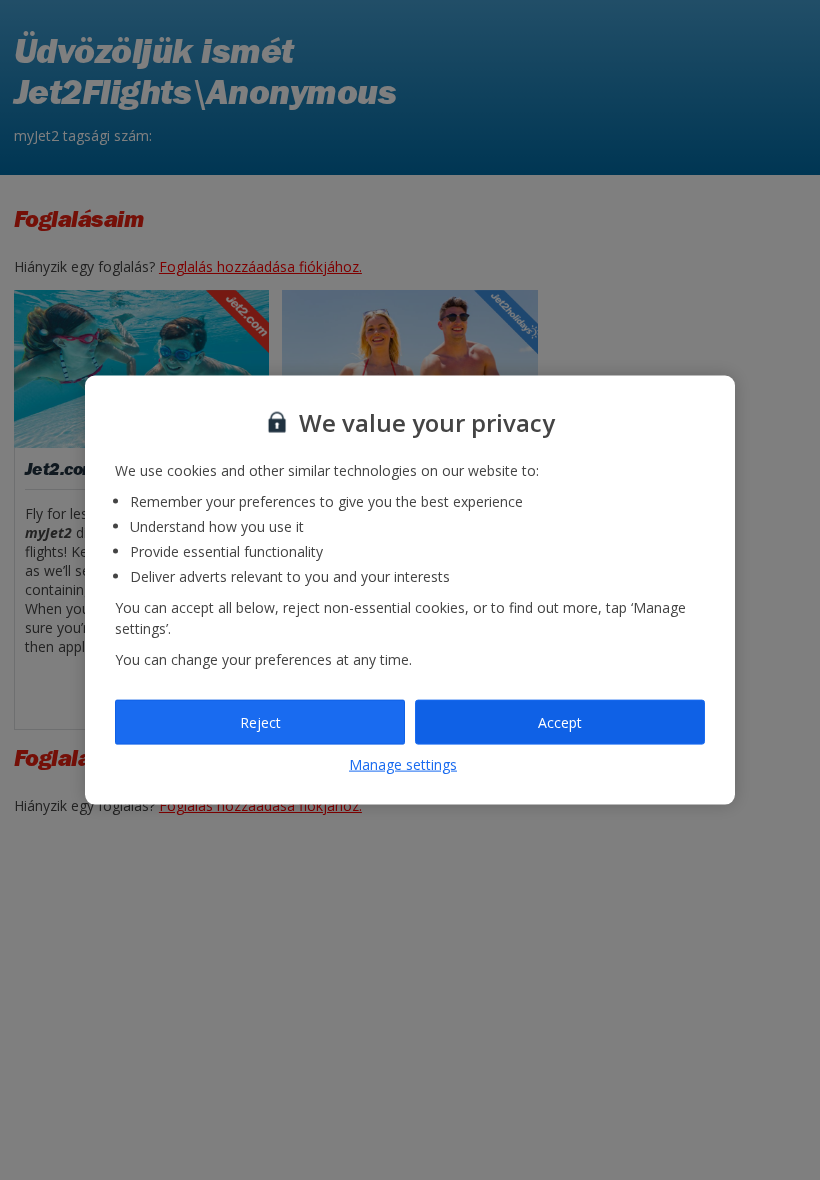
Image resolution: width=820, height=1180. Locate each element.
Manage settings (403, 764)
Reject (260, 721)
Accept (560, 721)
